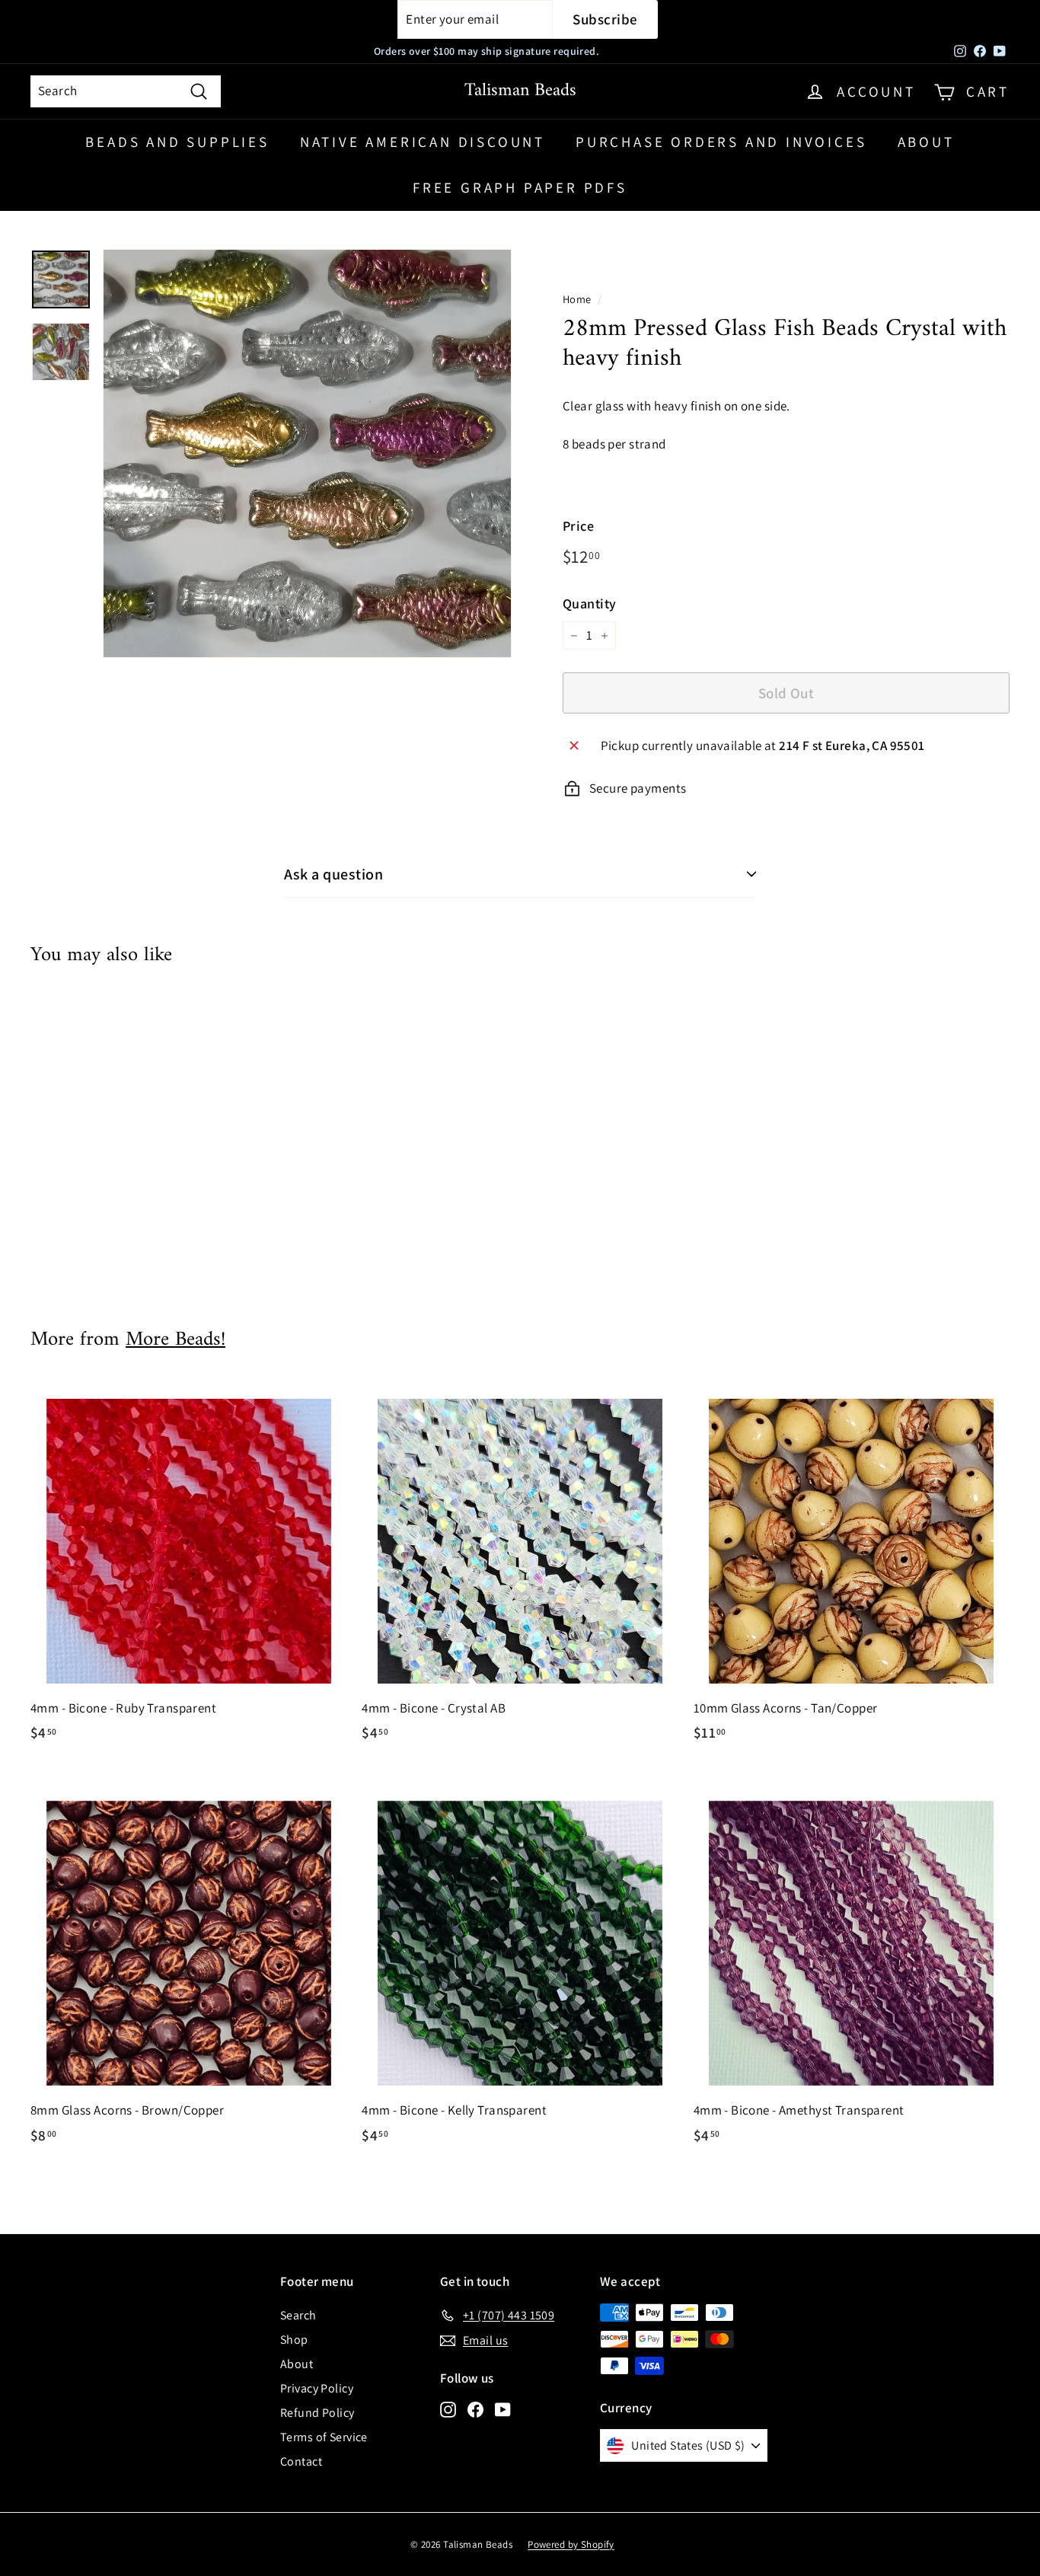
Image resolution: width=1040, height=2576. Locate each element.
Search (298, 2315)
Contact (301, 2461)
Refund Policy (317, 2413)
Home (577, 299)
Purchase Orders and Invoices (721, 142)
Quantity (589, 603)
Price (578, 526)
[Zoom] (307, 453)
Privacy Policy (317, 2388)
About (926, 142)
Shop (294, 2340)
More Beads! (175, 1340)
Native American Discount (423, 142)
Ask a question (333, 874)
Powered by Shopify (571, 2544)
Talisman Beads (520, 91)
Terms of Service (324, 2437)
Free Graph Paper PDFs (520, 187)
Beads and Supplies (177, 142)
